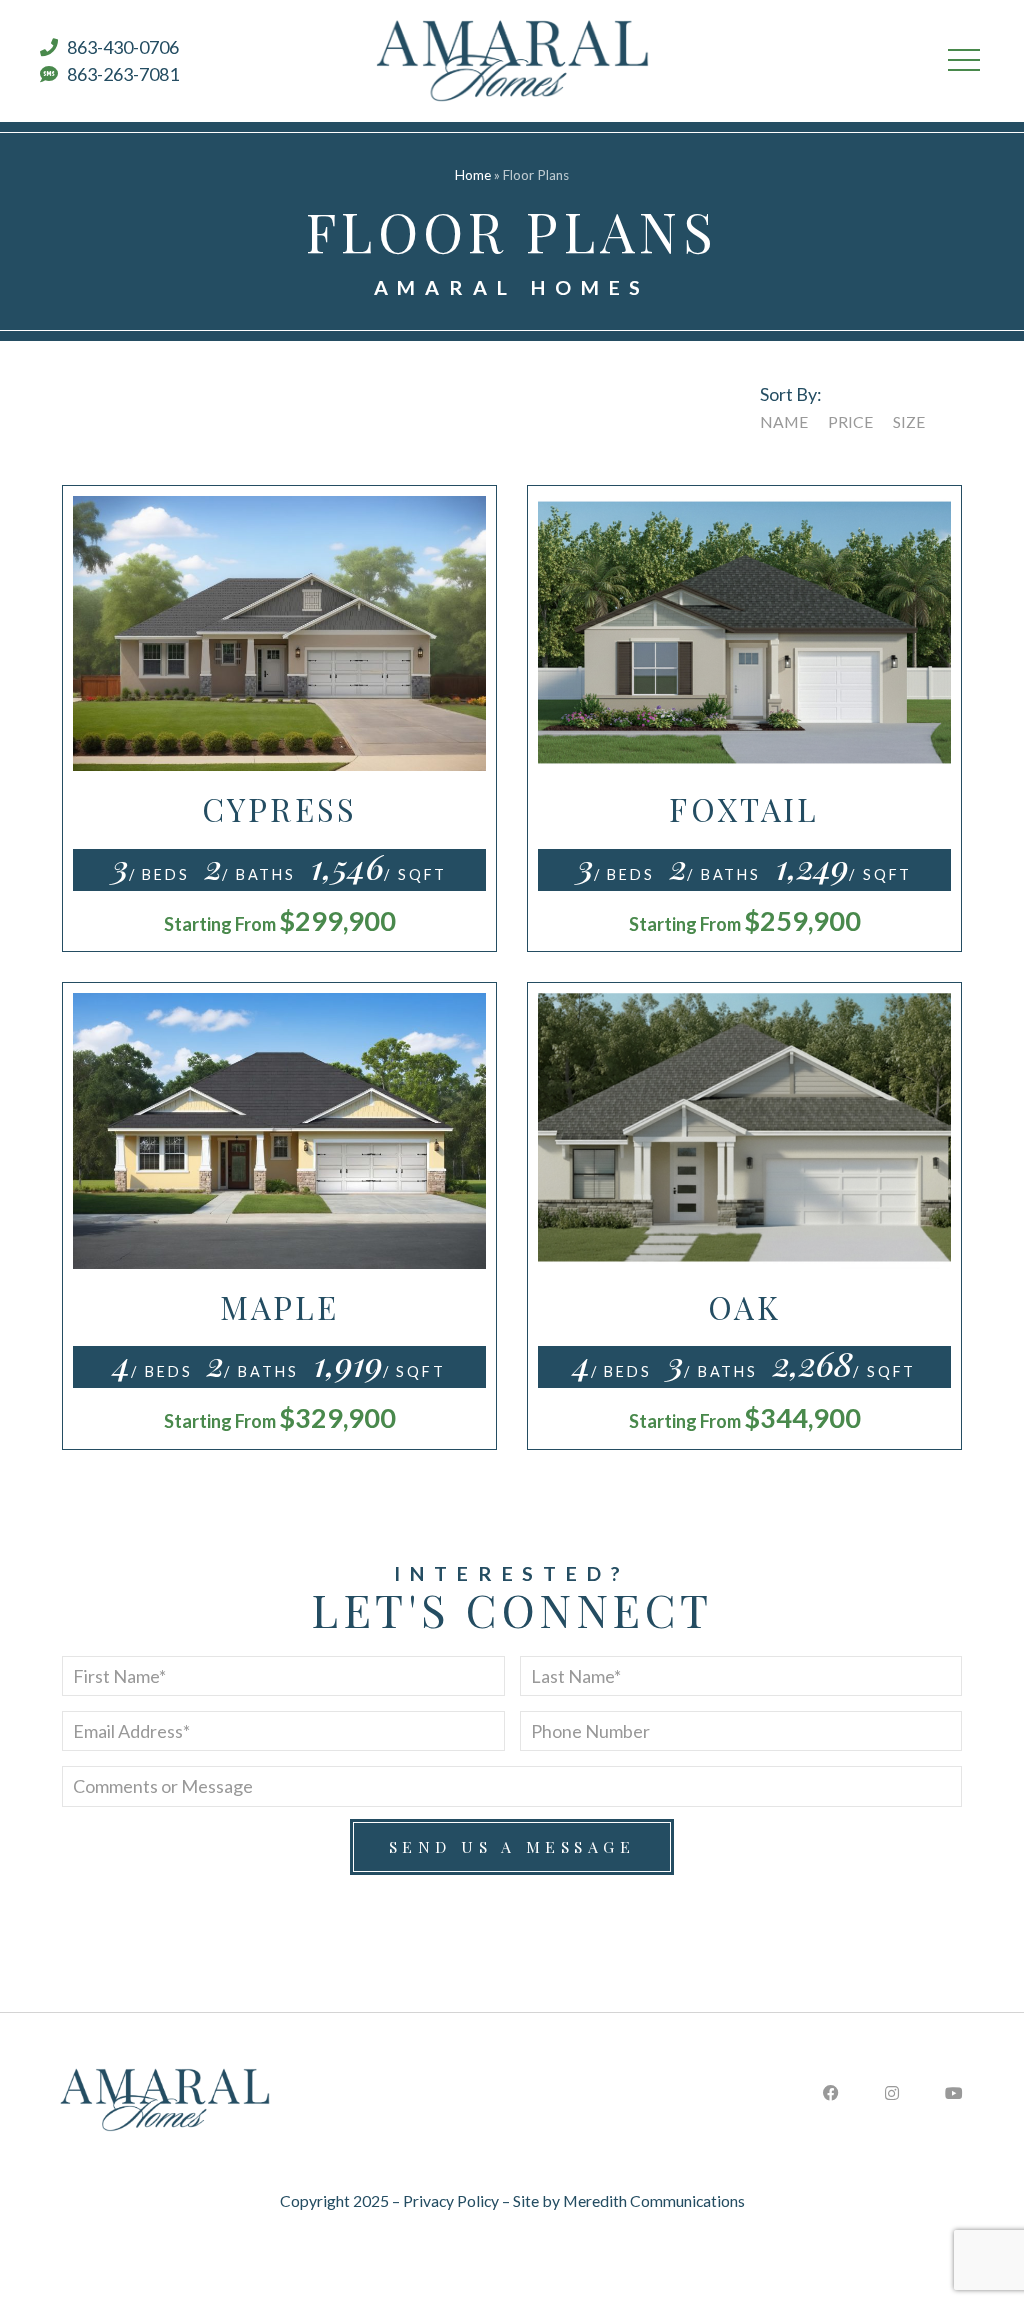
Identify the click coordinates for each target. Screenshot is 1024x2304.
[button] (964, 61)
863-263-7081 (118, 74)
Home (473, 175)
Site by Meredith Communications (629, 2200)
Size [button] (909, 421)
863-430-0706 (118, 47)
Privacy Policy (451, 2200)
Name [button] (784, 421)
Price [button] (850, 421)
